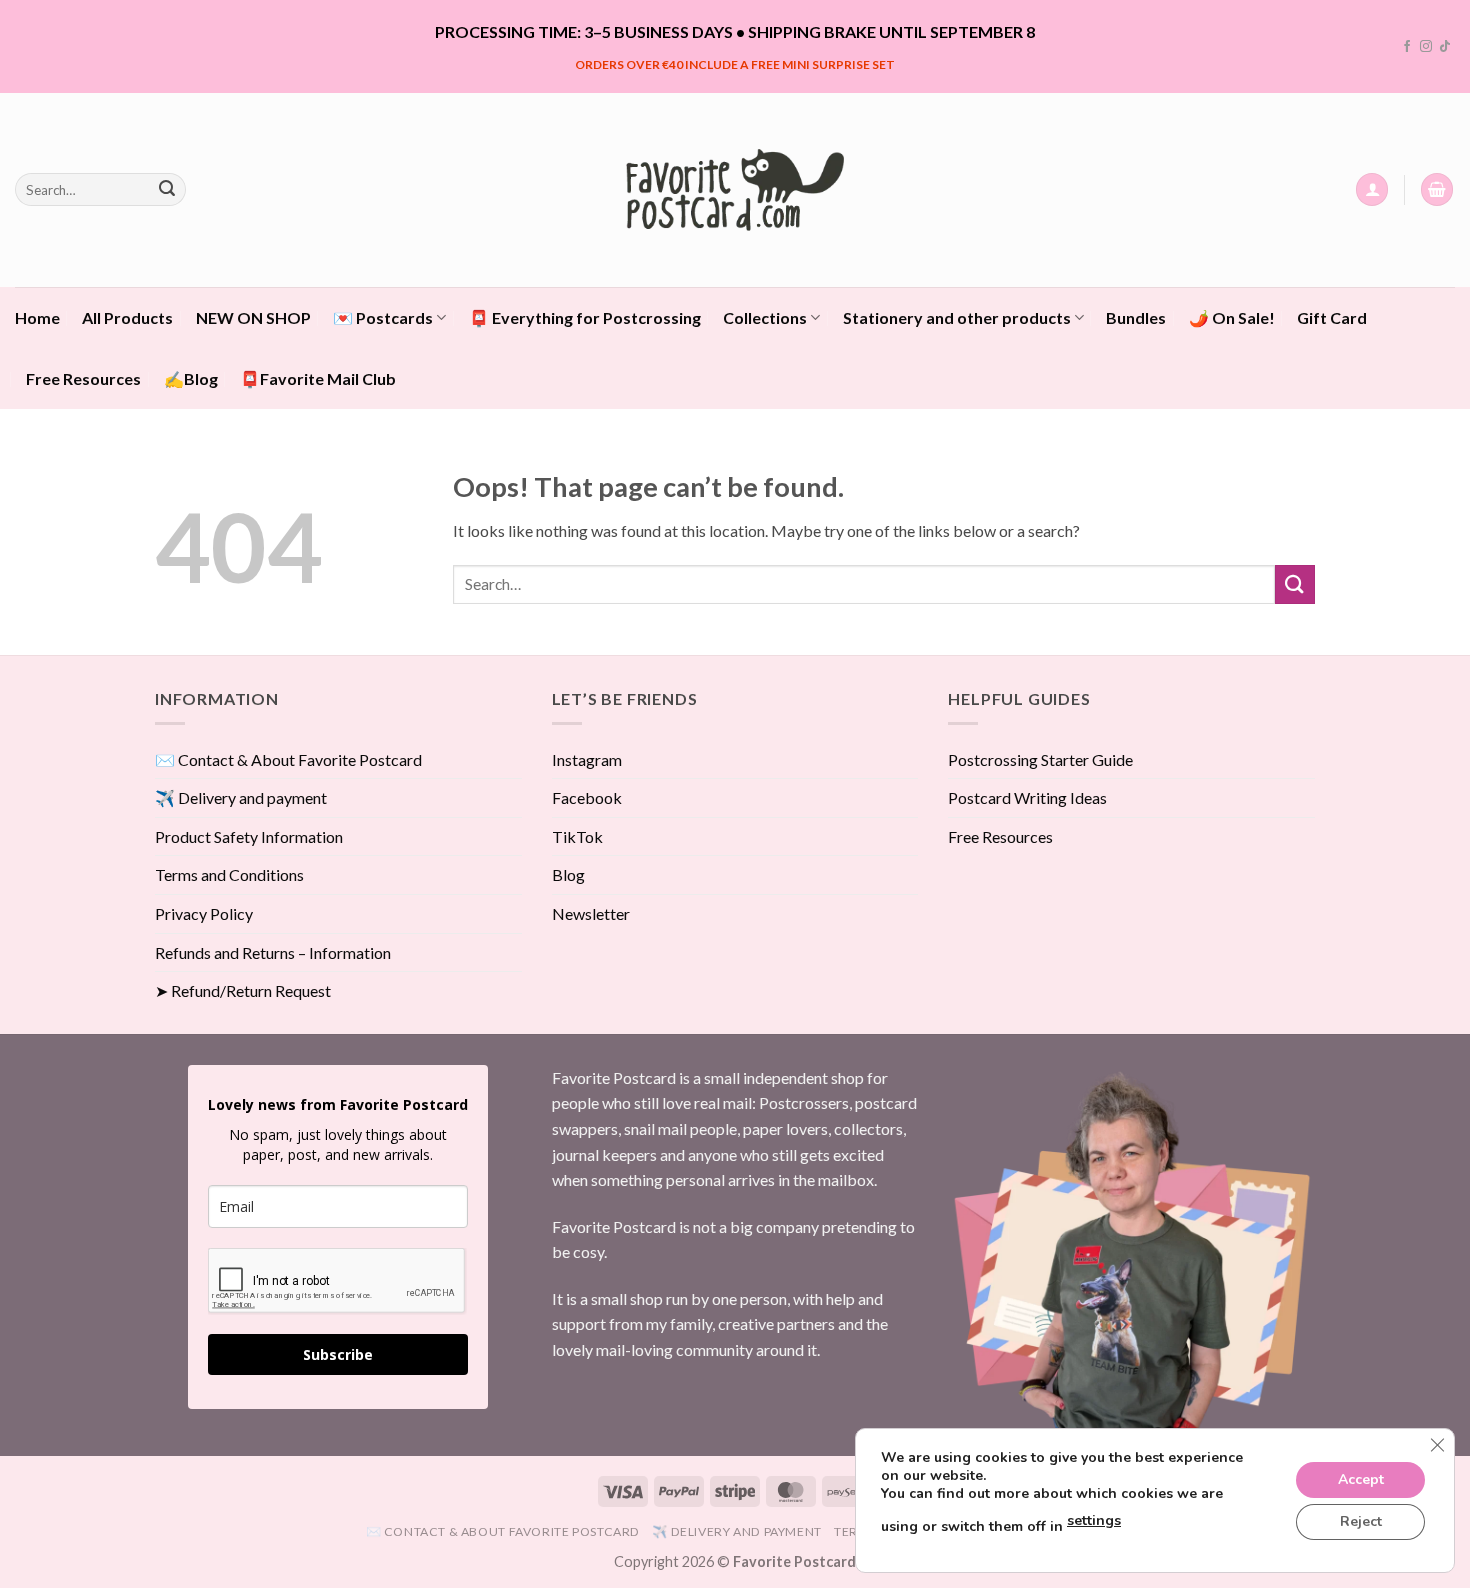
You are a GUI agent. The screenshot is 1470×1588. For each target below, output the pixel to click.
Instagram (587, 759)
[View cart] (1437, 189)
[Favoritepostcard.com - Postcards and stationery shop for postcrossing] (735, 189)
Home (37, 317)
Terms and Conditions (229, 874)
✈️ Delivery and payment (241, 797)
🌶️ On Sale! (1232, 317)
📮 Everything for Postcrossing (585, 317)
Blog (568, 874)
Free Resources (83, 378)
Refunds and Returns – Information (273, 952)
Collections (765, 317)
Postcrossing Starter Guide (1040, 759)
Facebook (587, 797)
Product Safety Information (249, 836)
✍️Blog (191, 378)
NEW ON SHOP (253, 317)
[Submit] (167, 190)
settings (1094, 1520)
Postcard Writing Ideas (1027, 797)
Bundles (1136, 317)
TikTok (577, 836)
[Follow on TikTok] (1445, 47)
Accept (1361, 1479)
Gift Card (1332, 317)
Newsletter (591, 913)
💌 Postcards (383, 317)
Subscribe (338, 1354)
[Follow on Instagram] (1426, 47)
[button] (1372, 189)
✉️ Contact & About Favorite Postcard (288, 759)
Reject (1361, 1521)
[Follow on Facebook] (1407, 47)
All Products (127, 317)
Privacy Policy (204, 913)
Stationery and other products (957, 317)
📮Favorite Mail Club (318, 378)
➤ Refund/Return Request (243, 990)
